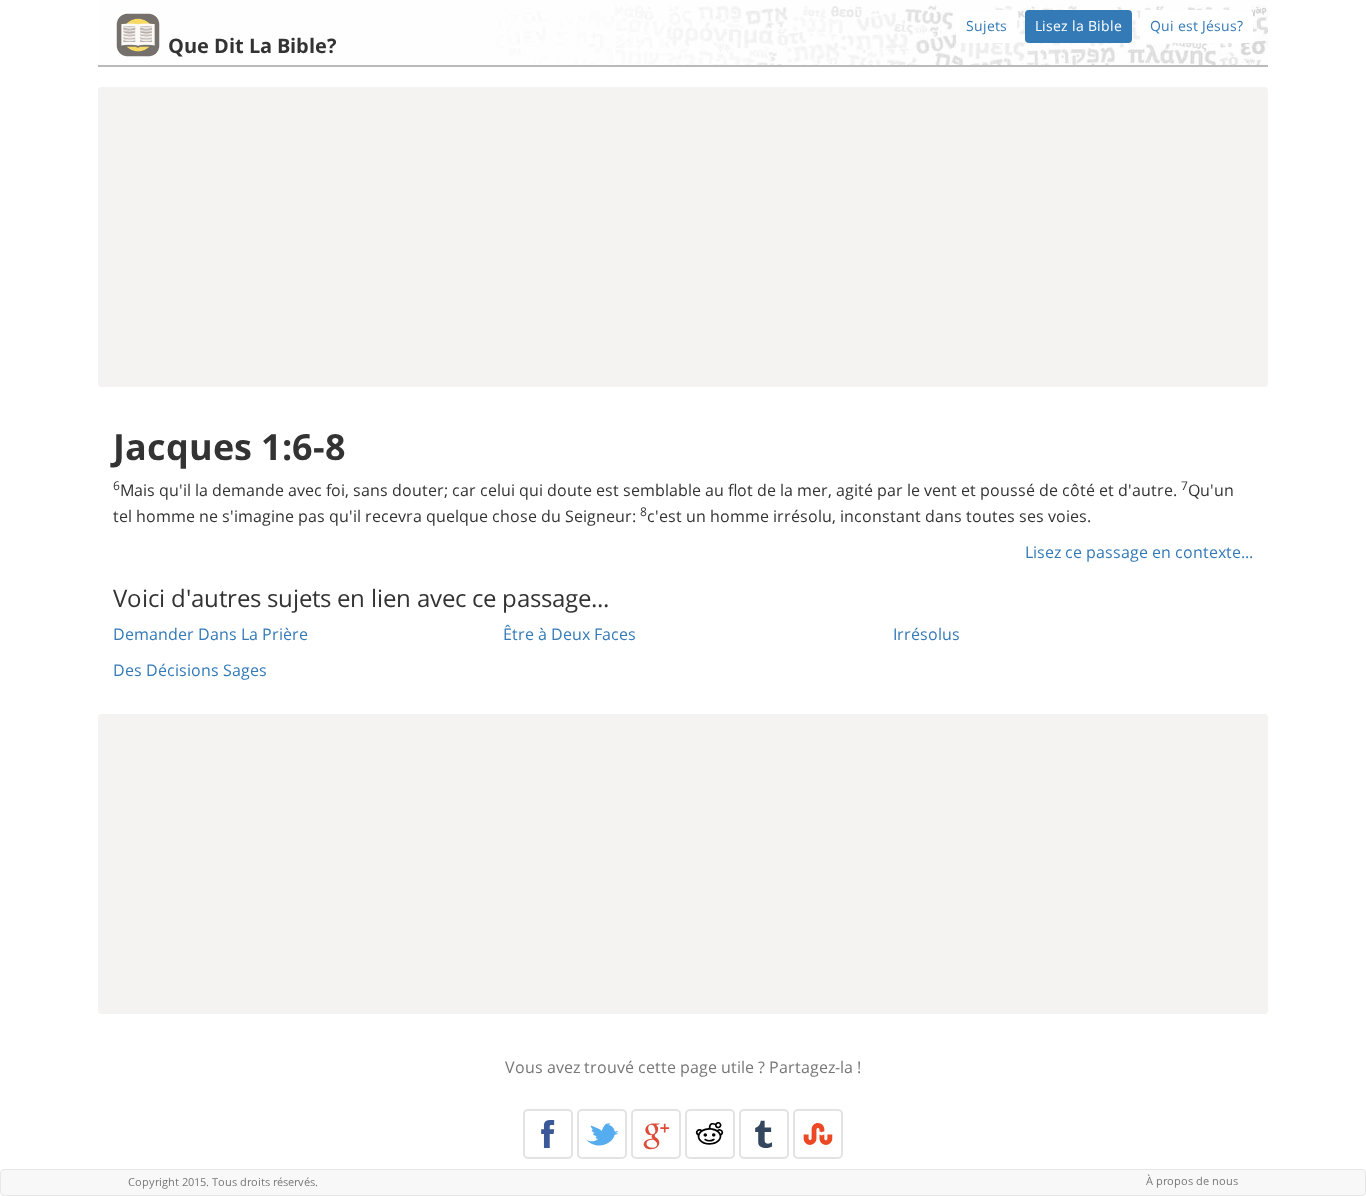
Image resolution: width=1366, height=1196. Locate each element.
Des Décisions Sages (190, 670)
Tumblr (764, 1134)
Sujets (986, 25)
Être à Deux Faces (569, 634)
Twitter (602, 1134)
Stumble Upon (818, 1134)
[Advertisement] (683, 237)
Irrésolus (926, 634)
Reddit (710, 1134)
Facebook (548, 1134)
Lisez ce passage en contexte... (1139, 552)
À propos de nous (1192, 1180)
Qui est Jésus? (1196, 25)
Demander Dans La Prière (210, 634)
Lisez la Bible (1078, 25)
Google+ (656, 1134)
